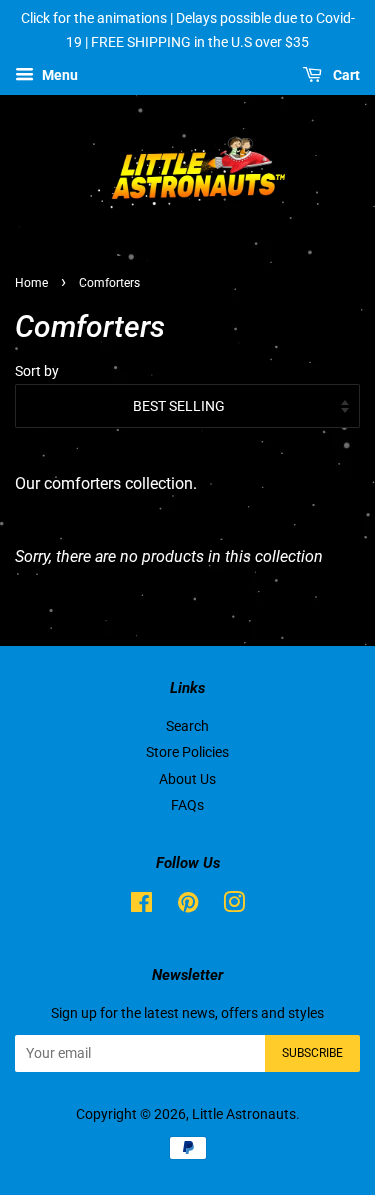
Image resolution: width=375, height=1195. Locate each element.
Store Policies (187, 752)
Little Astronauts (244, 1114)
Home (31, 283)
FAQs (187, 805)
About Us (187, 779)
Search (187, 726)
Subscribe (312, 1053)
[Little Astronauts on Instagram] (234, 906)
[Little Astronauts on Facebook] (141, 906)
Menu (58, 75)
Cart (345, 75)
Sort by (37, 371)
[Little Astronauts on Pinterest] (188, 906)
